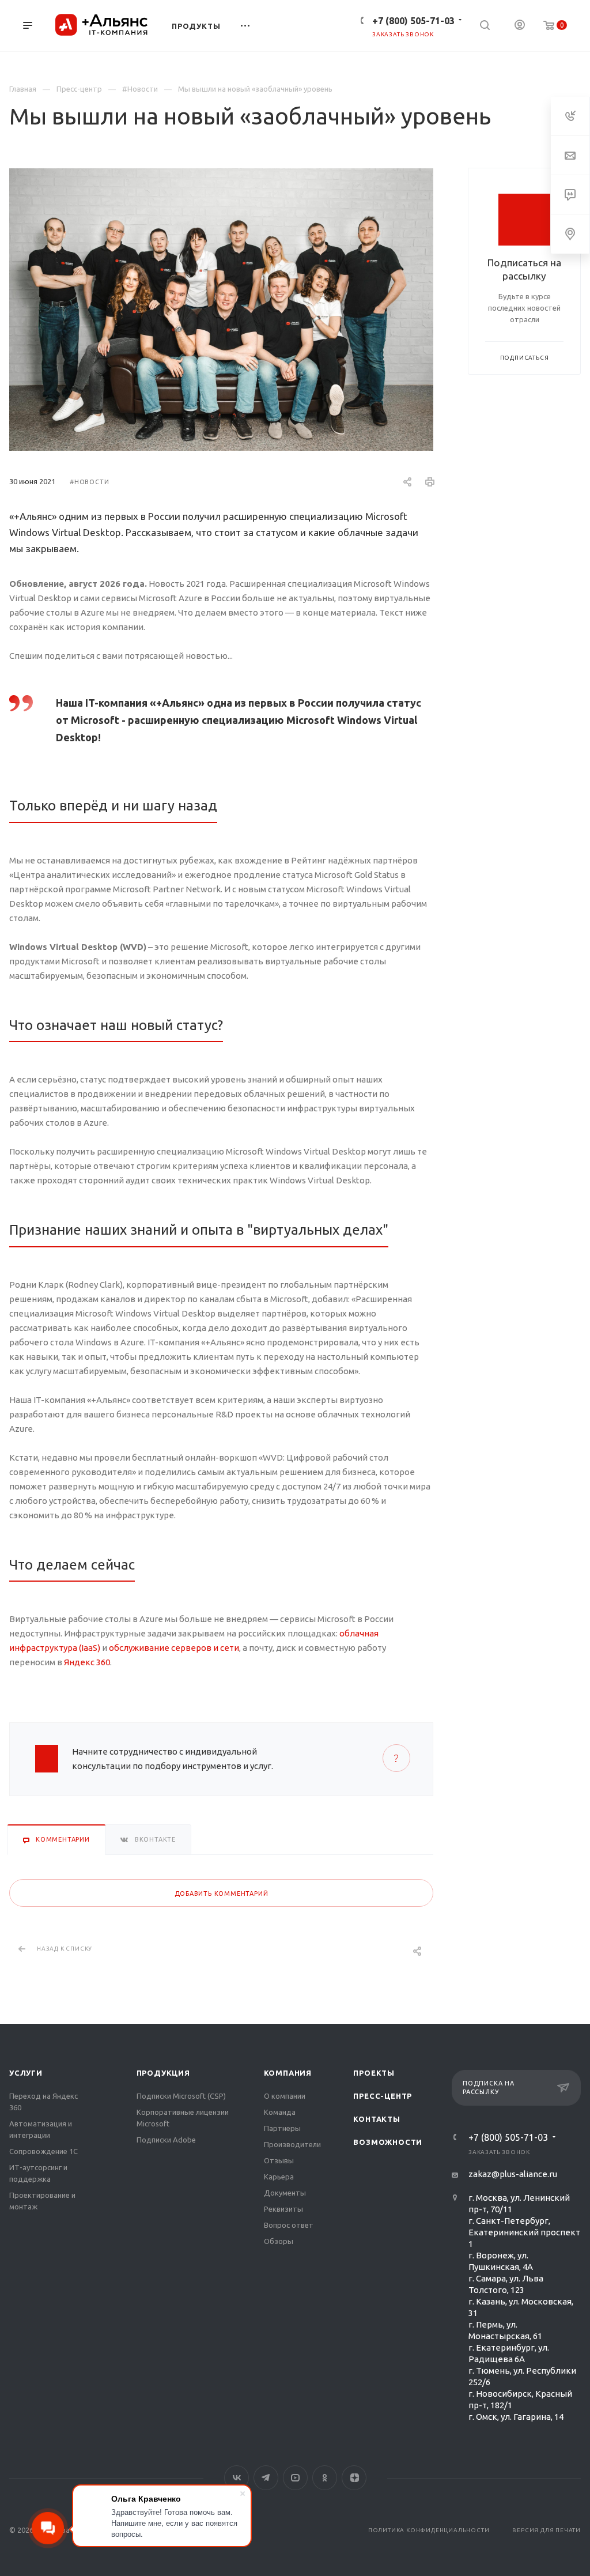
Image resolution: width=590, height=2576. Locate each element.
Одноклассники (325, 2478)
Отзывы (279, 2160)
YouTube (295, 2478)
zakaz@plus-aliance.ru (513, 2174)
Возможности (388, 2142)
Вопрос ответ (289, 2225)
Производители (292, 2144)
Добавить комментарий (222, 1894)
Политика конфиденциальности (429, 2530)
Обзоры (279, 2241)
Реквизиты (283, 2209)
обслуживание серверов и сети (174, 1648)
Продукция (163, 2073)
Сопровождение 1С (44, 2151)
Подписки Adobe (166, 2140)
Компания (288, 2073)
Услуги (26, 2073)
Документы (285, 2193)
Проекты (374, 2073)
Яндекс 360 (87, 1662)
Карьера (279, 2177)
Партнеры (282, 2128)
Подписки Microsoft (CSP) (181, 2096)
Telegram (266, 2478)
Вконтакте (237, 2478)
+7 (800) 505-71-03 (413, 21)
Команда (280, 2112)
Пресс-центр (383, 2096)
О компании (285, 2096)
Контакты (377, 2119)
